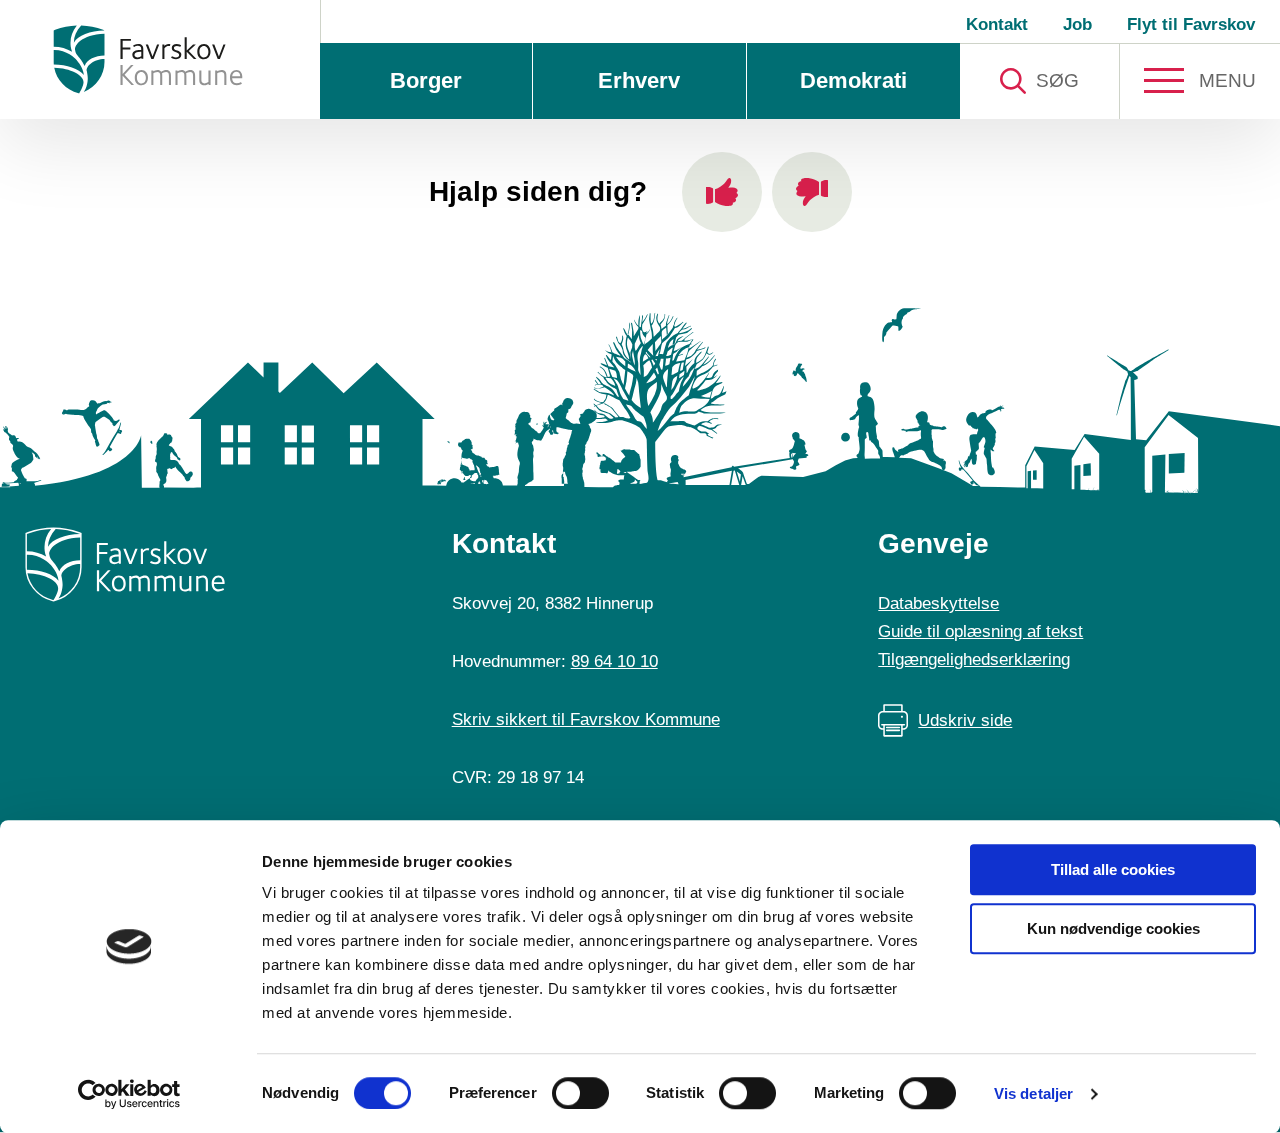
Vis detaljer (1033, 1093)
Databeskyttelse (938, 603)
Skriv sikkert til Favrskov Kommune (586, 719)
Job (1077, 24)
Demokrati (853, 80)
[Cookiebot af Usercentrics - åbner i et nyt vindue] (129, 1094)
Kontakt (997, 24)
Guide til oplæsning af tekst (980, 631)
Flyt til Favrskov (1191, 24)
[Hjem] (148, 59)
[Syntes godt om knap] (722, 192)
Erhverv (639, 80)
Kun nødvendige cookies (1113, 928)
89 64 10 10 (614, 661)
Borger (426, 80)
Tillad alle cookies (1113, 869)
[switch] (580, 1093)
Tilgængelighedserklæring (974, 659)
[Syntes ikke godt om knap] (812, 192)
